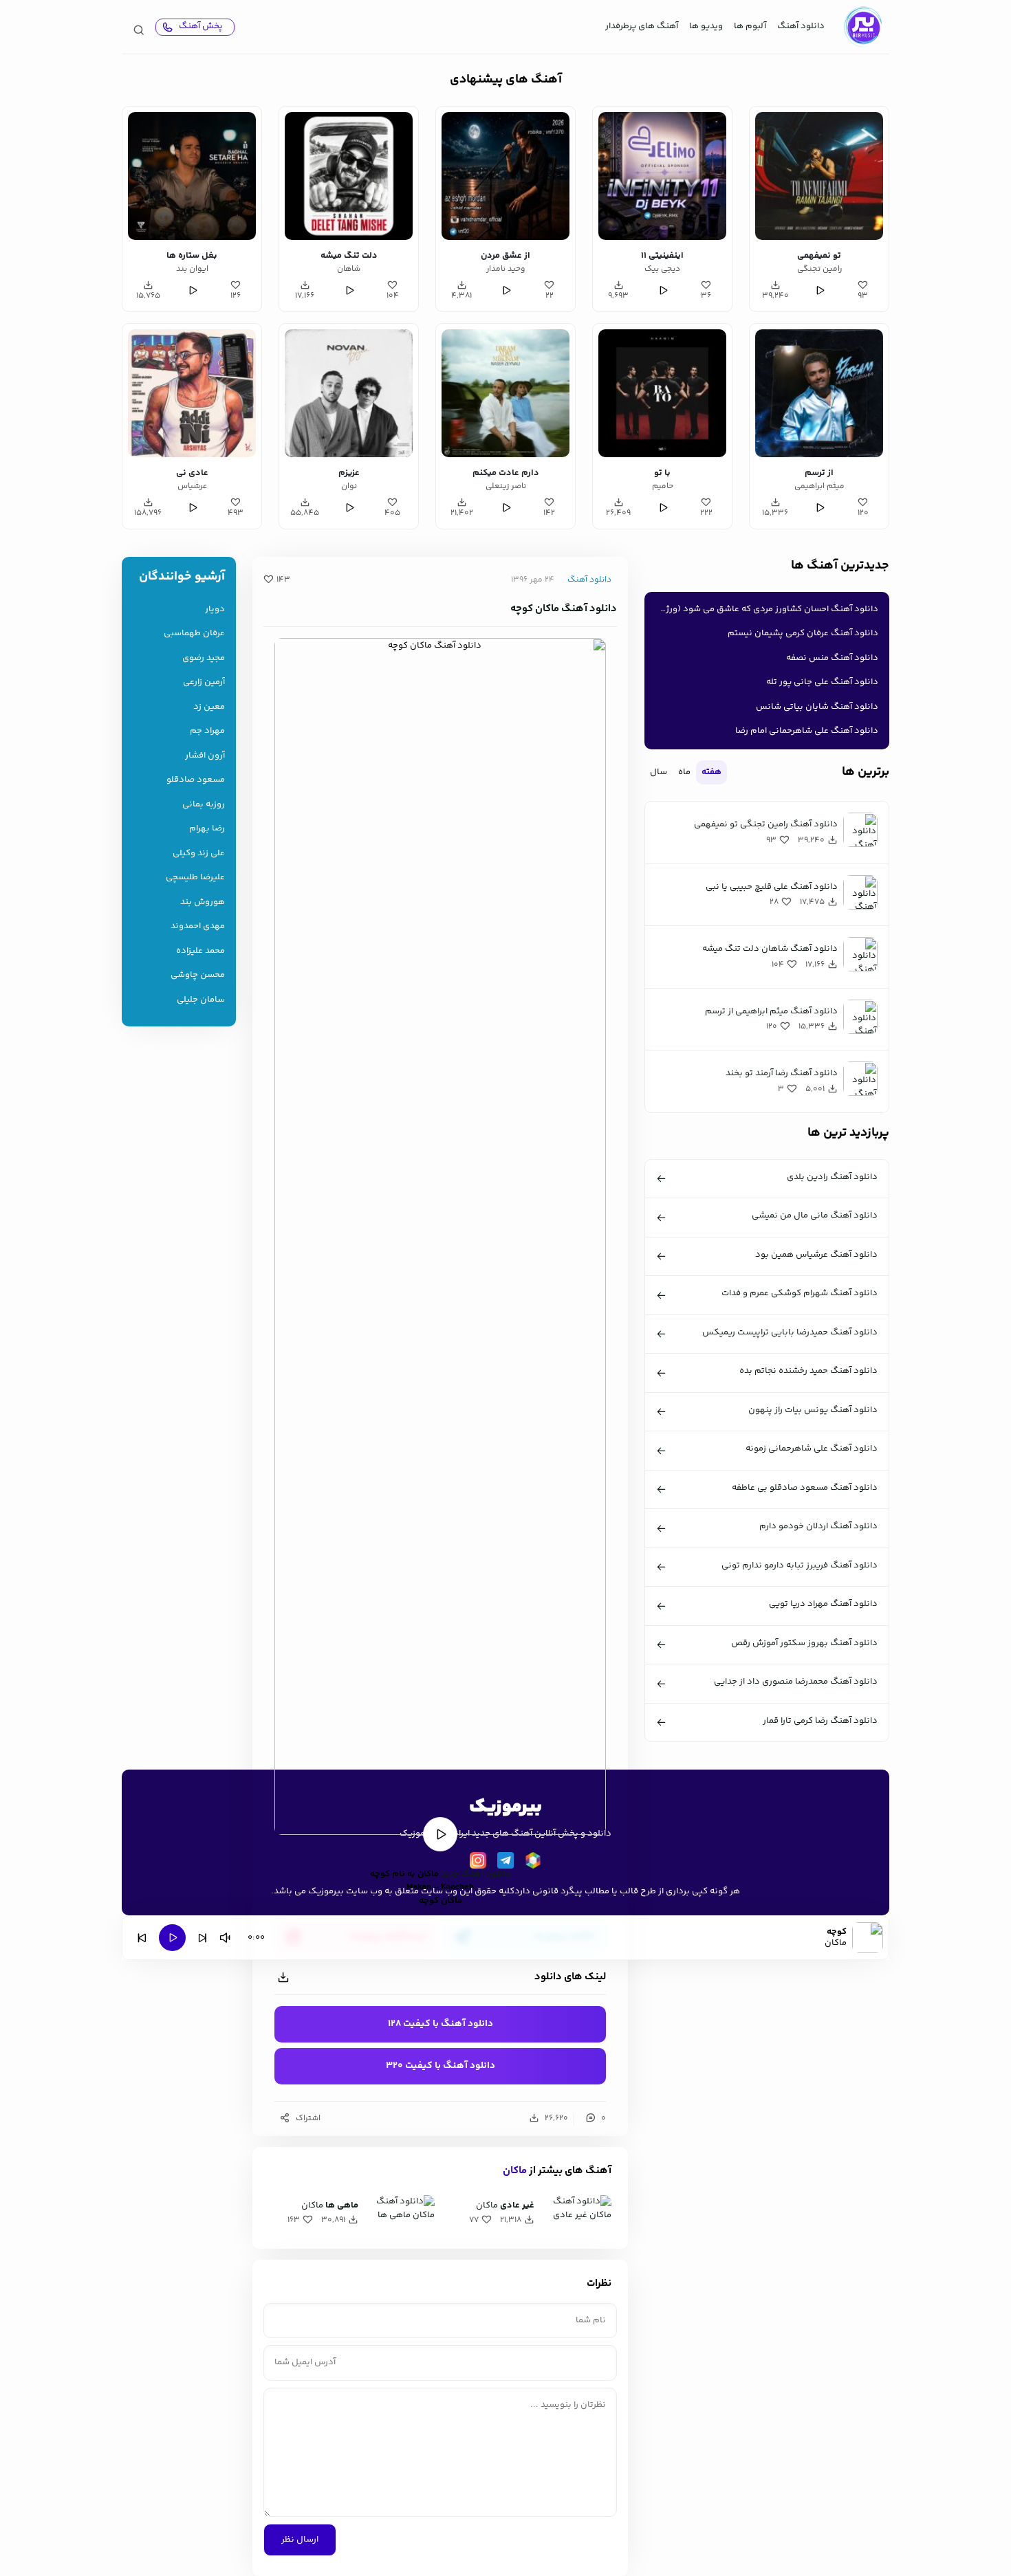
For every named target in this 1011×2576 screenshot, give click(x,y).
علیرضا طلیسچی (195, 878)
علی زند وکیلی (199, 854)
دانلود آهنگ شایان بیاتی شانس (817, 707)
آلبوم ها (750, 26)
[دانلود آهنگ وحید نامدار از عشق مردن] (505, 176)
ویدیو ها (706, 26)
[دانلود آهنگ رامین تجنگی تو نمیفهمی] (819, 176)
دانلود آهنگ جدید (476, 1874)
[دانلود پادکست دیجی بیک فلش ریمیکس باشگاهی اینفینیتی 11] (662, 176)
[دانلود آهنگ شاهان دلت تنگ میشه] (349, 176)
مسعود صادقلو (196, 780)
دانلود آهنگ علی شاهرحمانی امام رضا (807, 731)
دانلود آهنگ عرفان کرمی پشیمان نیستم (803, 633)
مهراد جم (207, 731)
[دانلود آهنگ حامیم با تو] (662, 393)
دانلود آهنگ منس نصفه (832, 658)
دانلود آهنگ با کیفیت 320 (441, 2066)
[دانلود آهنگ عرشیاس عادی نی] (192, 393)
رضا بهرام (207, 829)
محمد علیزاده (200, 951)
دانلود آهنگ (801, 26)
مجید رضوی (204, 658)
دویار (215, 609)
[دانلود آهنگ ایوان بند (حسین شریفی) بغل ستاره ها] (192, 176)
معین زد (209, 707)
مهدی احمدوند (198, 926)
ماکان (515, 2171)
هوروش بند (203, 902)
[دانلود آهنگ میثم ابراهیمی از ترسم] (819, 393)
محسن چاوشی (198, 975)
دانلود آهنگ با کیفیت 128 (441, 2024)
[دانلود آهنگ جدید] (862, 27)
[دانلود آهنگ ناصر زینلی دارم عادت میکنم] (505, 393)
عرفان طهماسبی (194, 634)
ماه (684, 772)
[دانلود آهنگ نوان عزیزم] (349, 393)
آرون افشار (205, 756)
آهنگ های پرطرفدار (642, 26)
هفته (711, 772)
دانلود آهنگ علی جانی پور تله (822, 682)
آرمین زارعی (204, 682)
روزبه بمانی (204, 805)
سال (659, 772)
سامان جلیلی (201, 1000)
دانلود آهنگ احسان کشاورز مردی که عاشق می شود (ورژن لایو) (764, 609)
